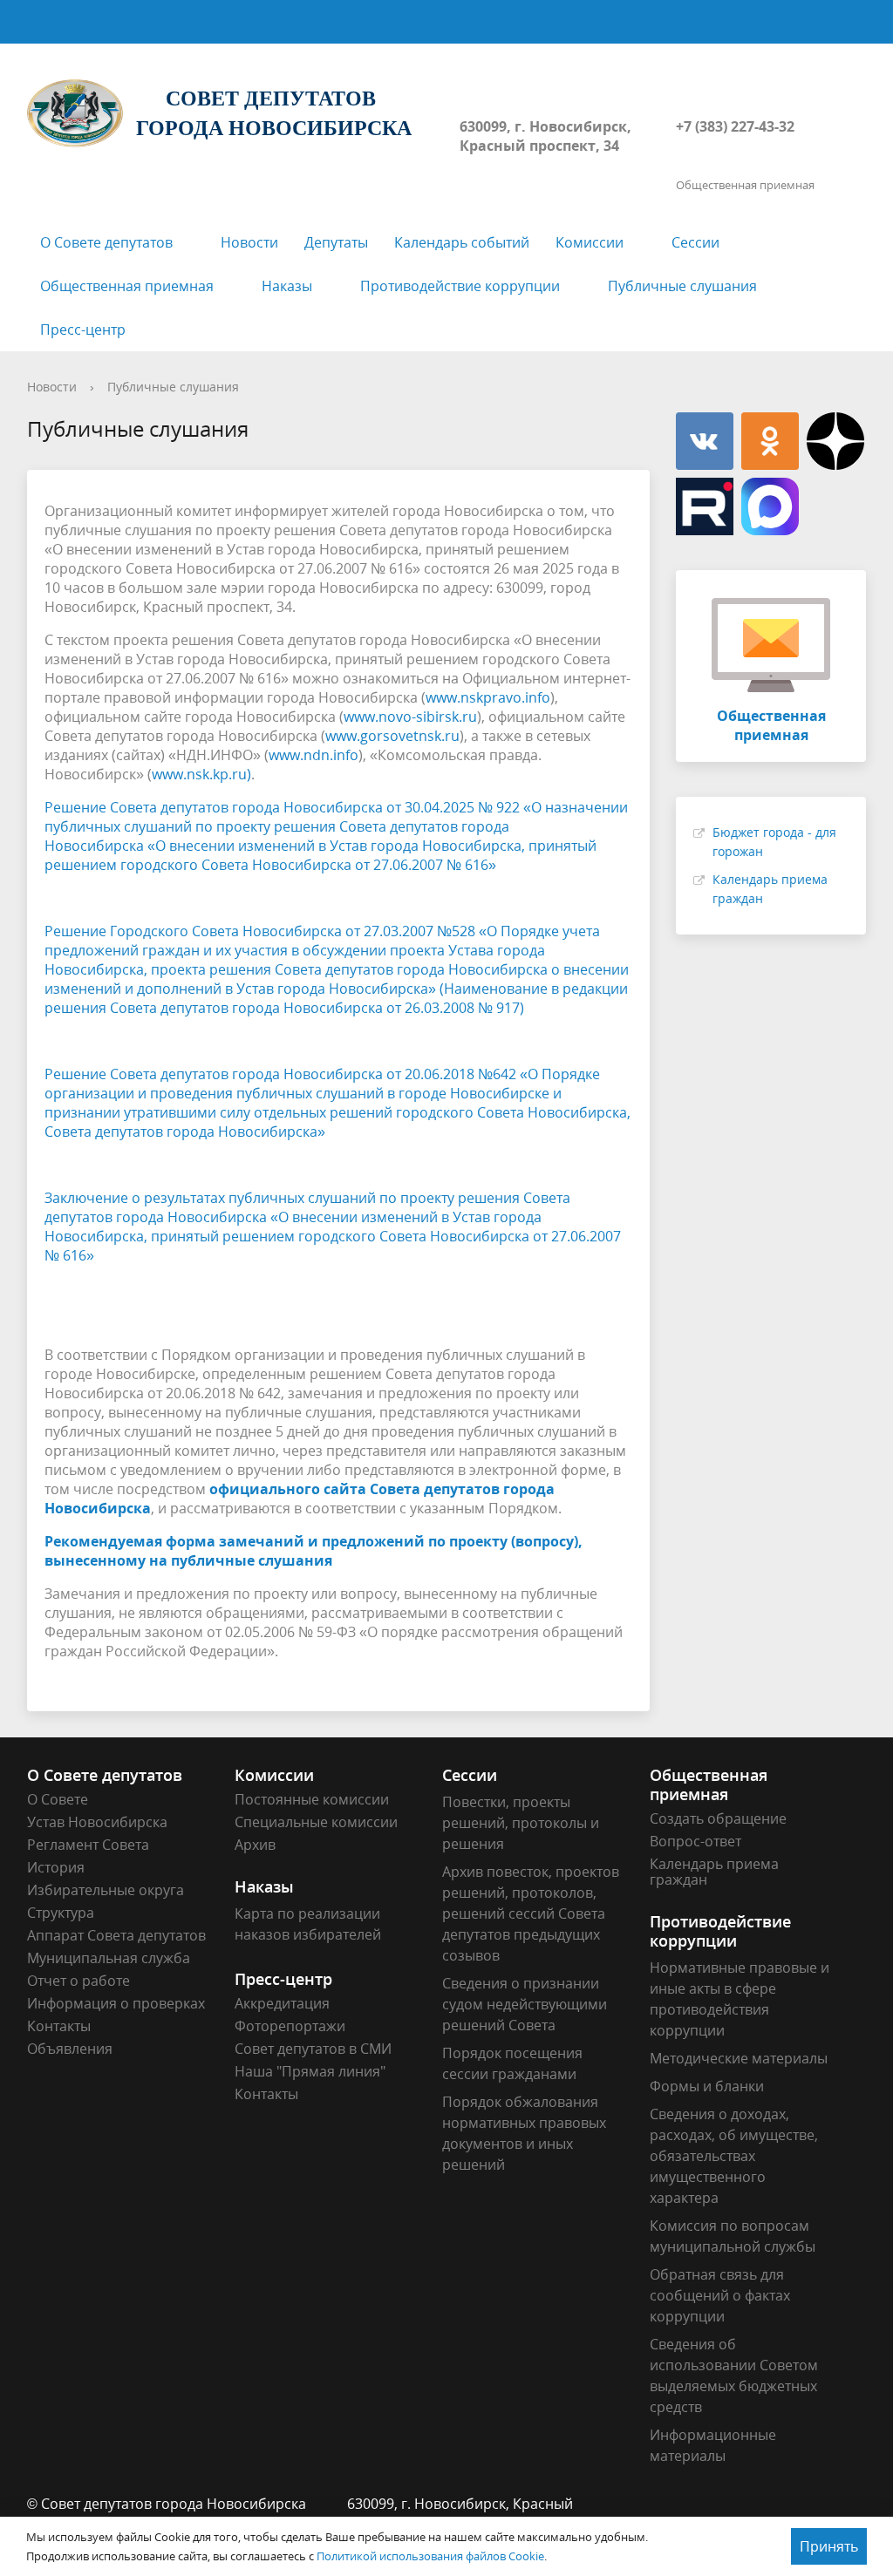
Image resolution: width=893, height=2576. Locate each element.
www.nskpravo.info (488, 697)
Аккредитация (282, 2003)
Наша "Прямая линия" (310, 2071)
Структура (61, 1913)
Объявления (70, 2049)
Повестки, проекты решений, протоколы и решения (521, 1823)
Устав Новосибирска (97, 1822)
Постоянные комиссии (312, 1799)
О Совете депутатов (106, 242)
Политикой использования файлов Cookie (430, 2556)
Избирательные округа (106, 1890)
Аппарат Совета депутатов (116, 1935)
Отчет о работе (78, 1981)
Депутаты (336, 242)
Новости (249, 242)
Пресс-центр (83, 330)
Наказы (287, 286)
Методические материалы (739, 2058)
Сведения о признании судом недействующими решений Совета (525, 2004)
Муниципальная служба (109, 1958)
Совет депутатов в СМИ (313, 2049)
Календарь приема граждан (714, 1872)
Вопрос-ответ (695, 1841)
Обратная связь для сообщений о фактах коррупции (720, 2295)
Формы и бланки (707, 2086)
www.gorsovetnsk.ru (392, 736)
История (56, 1867)
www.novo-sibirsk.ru (410, 717)
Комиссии (590, 242)
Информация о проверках (116, 2003)
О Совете (58, 1799)
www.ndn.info (314, 755)
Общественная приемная (127, 286)
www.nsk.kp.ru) (201, 774)
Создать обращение (718, 1818)
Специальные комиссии (316, 1822)
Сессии (695, 242)
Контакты (59, 2026)
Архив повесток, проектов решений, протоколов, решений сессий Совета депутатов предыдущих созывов (531, 1913)
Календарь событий (462, 242)
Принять (829, 2546)
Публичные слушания (682, 286)
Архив (255, 1845)
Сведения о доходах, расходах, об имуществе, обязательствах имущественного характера (734, 2156)
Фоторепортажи (290, 2026)
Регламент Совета (88, 1845)
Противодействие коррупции (460, 286)
